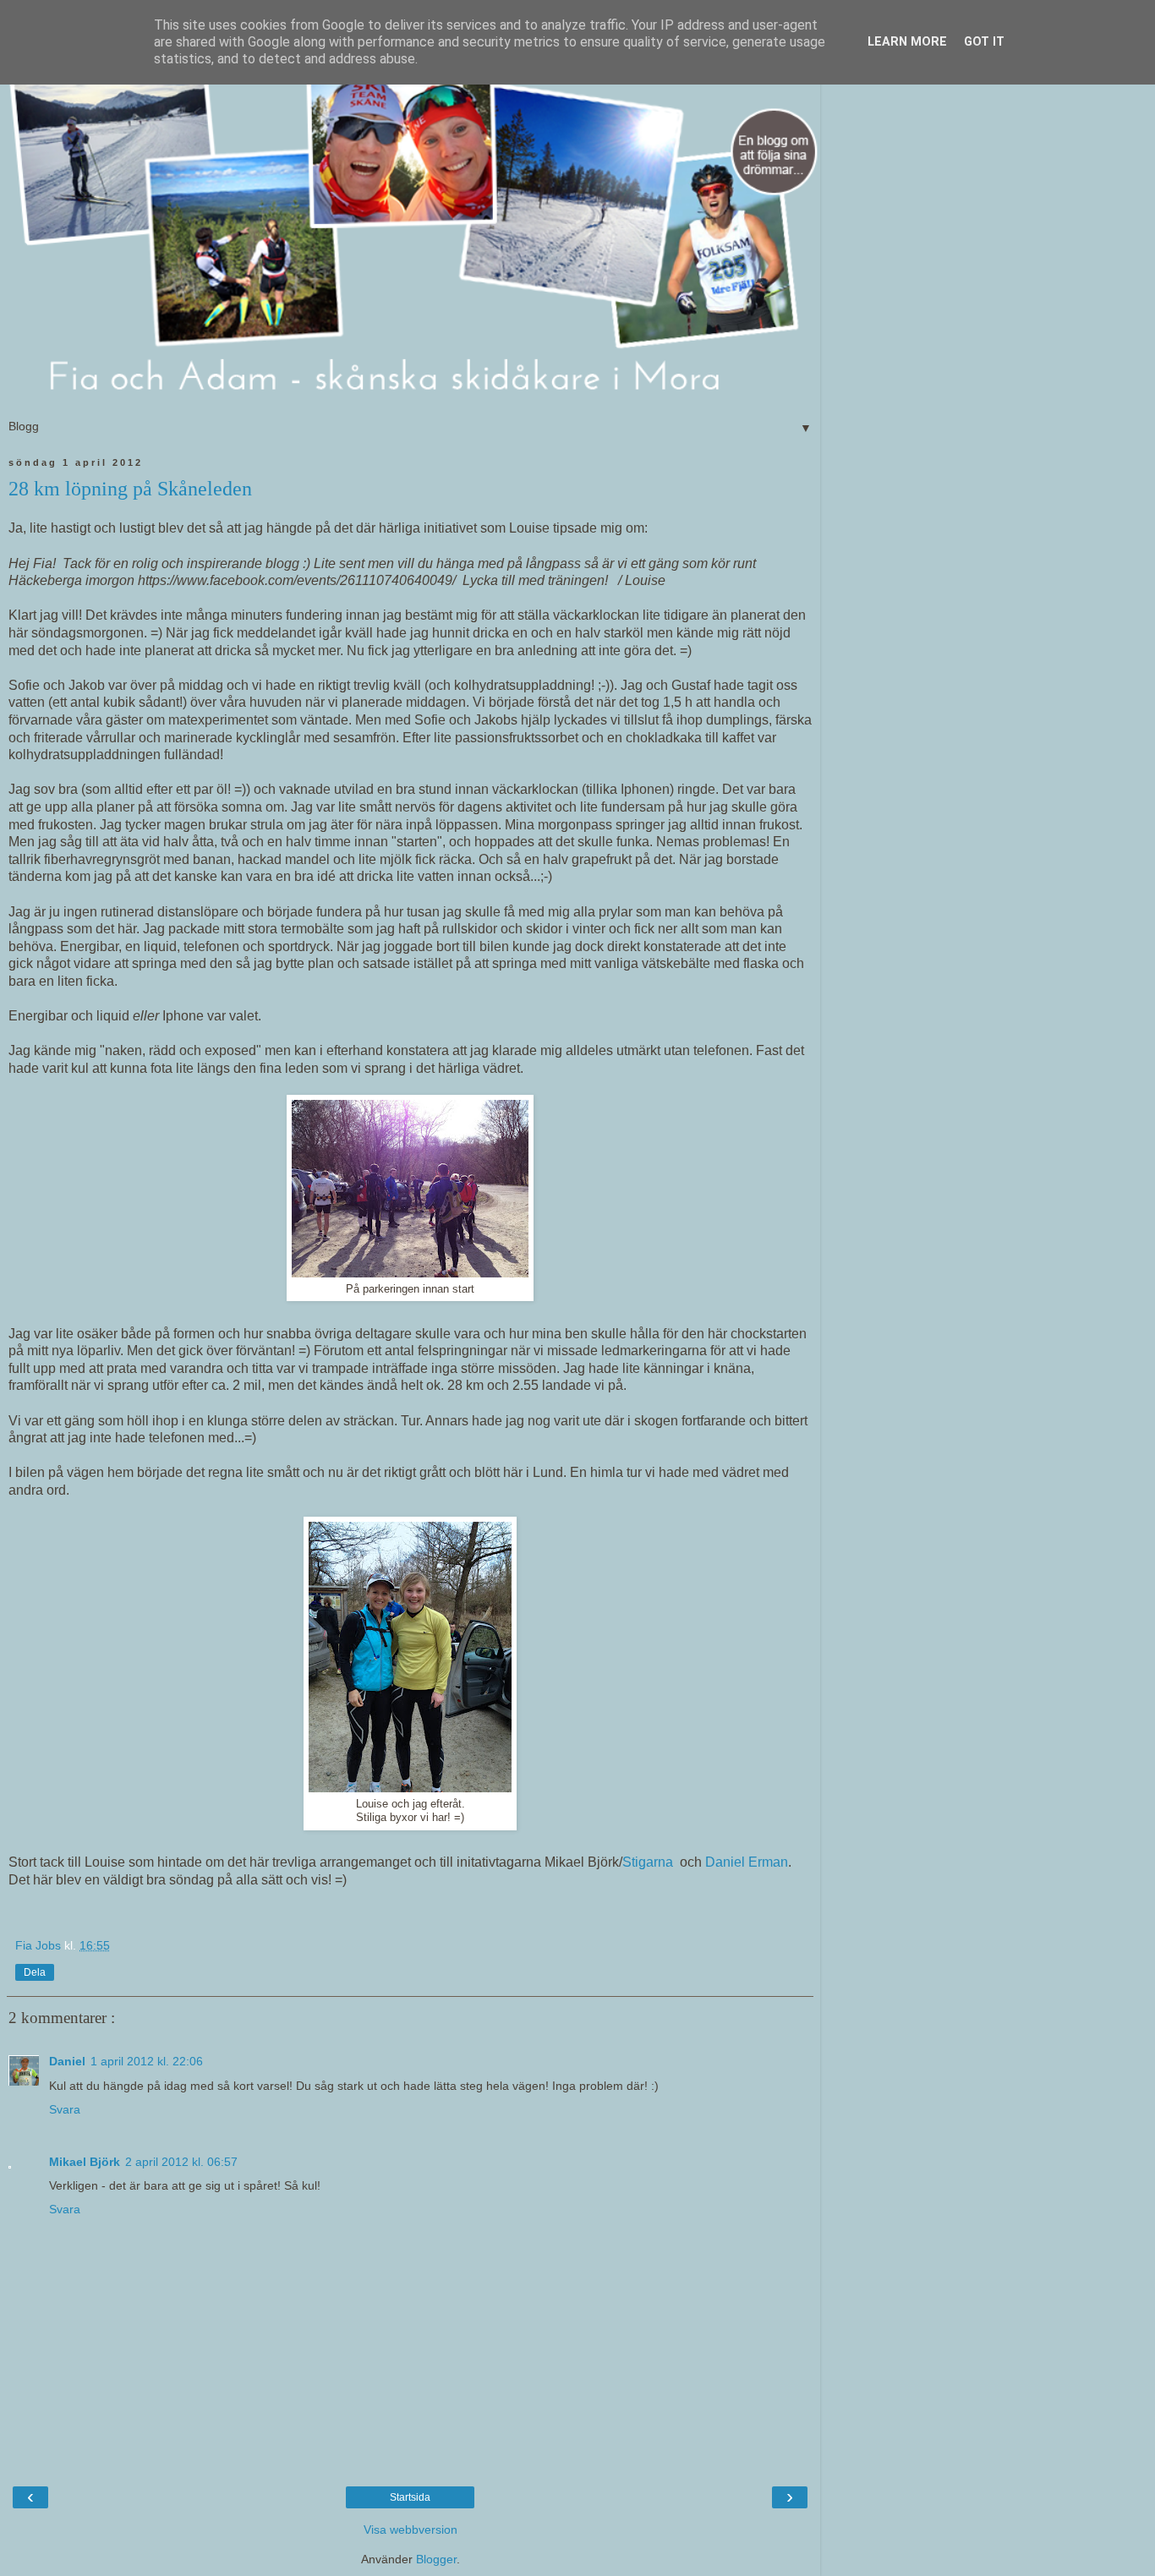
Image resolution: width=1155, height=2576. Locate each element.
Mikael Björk (85, 2162)
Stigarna (648, 1862)
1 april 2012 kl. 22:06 (147, 2061)
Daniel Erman (747, 1862)
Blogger (436, 2559)
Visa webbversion (411, 2530)
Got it (984, 42)
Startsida (410, 2497)
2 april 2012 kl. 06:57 (181, 2162)
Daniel (67, 2061)
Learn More (907, 42)
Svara (65, 2109)
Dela (35, 1972)
